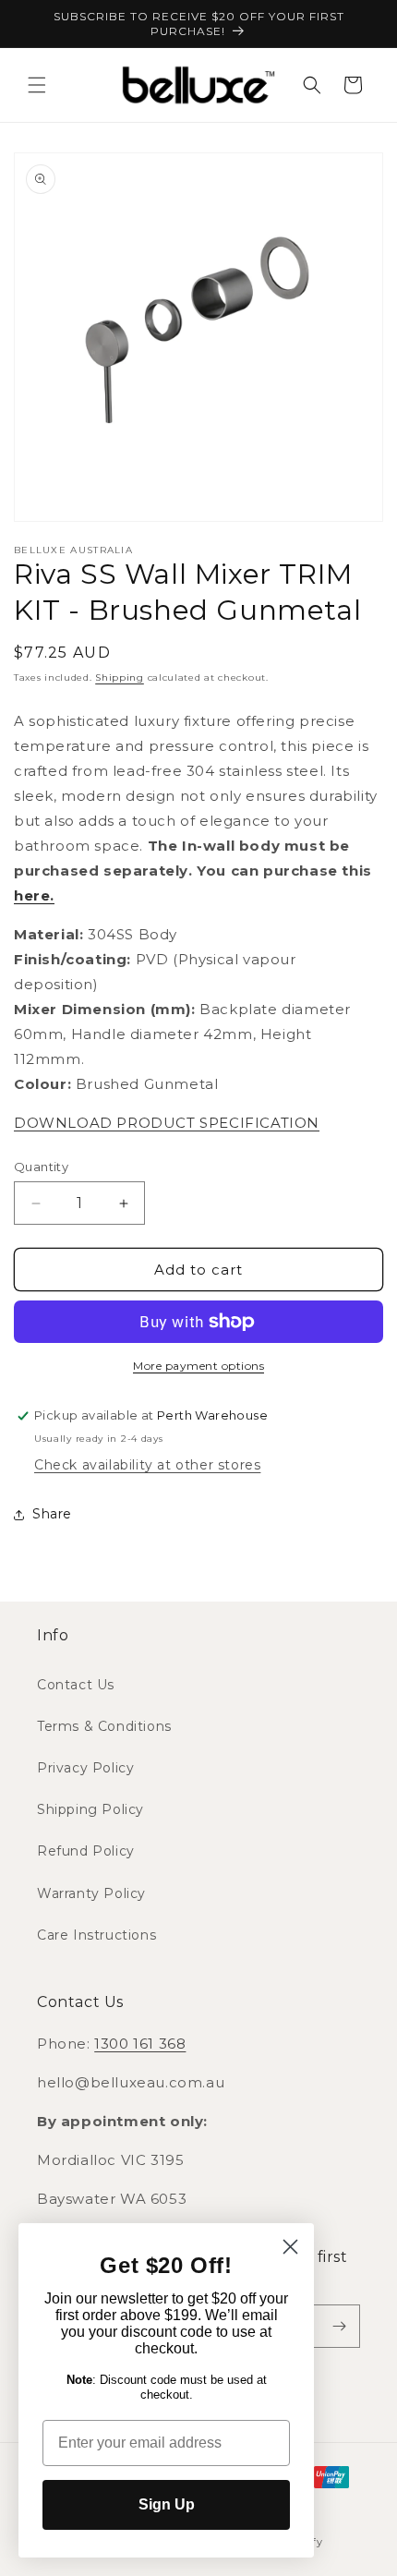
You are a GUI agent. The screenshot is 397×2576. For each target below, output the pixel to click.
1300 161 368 (140, 2044)
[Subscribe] (339, 2326)
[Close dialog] (290, 2247)
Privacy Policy (85, 1768)
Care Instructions (96, 1935)
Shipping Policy (90, 1809)
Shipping (120, 677)
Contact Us (76, 1685)
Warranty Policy (91, 1893)
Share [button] (52, 1514)
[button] (37, 85)
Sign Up (167, 2504)
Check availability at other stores (147, 1465)
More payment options (198, 1366)
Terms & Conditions (104, 1726)
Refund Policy (86, 1851)
